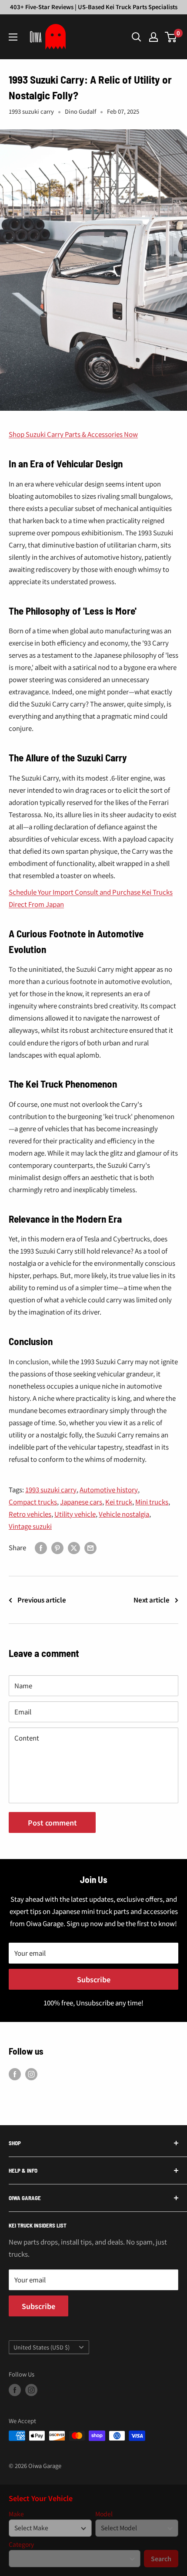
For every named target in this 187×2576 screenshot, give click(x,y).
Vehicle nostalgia (124, 1514)
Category (21, 2544)
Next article (152, 1600)
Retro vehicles (30, 1514)
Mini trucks (152, 1502)
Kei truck (119, 1502)
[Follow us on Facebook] (15, 2074)
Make (16, 2514)
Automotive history (109, 1489)
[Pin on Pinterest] (57, 1548)
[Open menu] (13, 37)
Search (161, 2559)
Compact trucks (33, 1502)
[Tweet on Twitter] (74, 1548)
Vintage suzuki (30, 1526)
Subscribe (94, 1979)
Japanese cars (81, 1502)
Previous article (42, 1600)
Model (104, 2514)
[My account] (154, 37)
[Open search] (137, 37)
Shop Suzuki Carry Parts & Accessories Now (73, 434)
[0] (171, 37)
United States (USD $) (42, 2347)
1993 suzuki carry (31, 111)
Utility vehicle (75, 1514)
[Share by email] (90, 1548)
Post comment (52, 1822)
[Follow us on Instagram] (31, 2074)
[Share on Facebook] (41, 1548)
